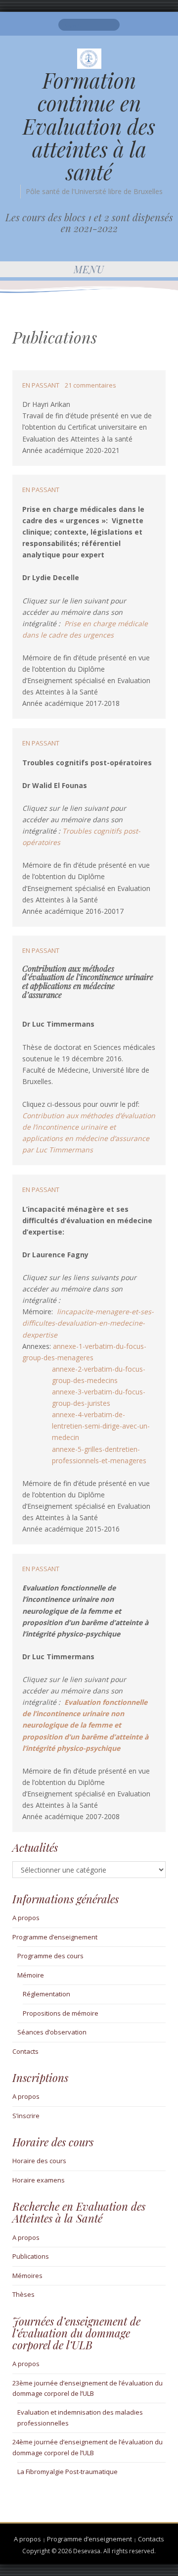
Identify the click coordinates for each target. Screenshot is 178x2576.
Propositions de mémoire (61, 2013)
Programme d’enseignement (55, 1937)
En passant (41, 385)
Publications (31, 2256)
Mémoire (31, 1975)
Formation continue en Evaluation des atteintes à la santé (89, 126)
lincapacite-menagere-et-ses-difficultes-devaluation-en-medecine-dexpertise (88, 1323)
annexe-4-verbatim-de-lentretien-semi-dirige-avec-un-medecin (101, 1426)
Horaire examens (39, 2180)
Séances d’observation (52, 2032)
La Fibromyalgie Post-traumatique (67, 2472)
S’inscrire (26, 2116)
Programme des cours (50, 1956)
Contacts (25, 2051)
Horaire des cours (39, 2161)
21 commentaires (90, 385)
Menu (89, 269)
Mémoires (27, 2276)
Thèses (23, 2294)
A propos (26, 1918)
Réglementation (46, 1994)
